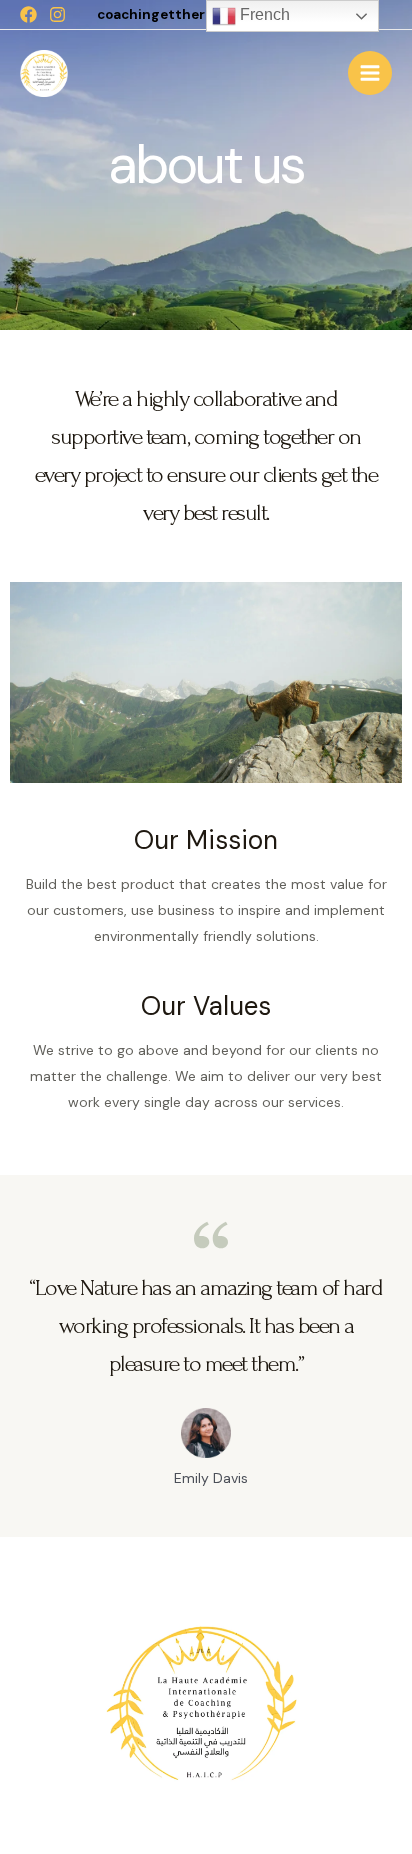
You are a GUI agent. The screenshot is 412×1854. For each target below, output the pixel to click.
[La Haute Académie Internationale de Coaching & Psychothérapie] (45, 74)
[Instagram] (57, 14)
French (263, 14)
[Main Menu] (370, 73)
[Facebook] (28, 14)
